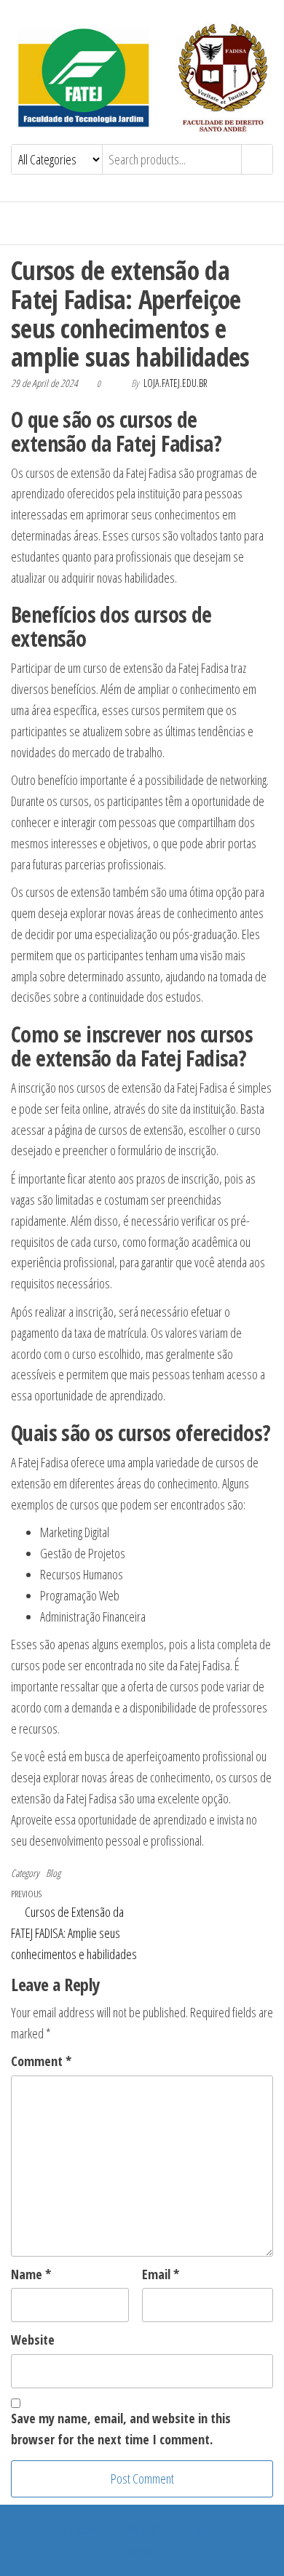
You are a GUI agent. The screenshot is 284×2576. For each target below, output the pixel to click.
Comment (41, 2061)
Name (31, 2274)
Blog (53, 1873)
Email (161, 2274)
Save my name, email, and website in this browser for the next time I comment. (121, 2429)
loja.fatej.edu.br (175, 383)
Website (33, 2340)
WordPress (155, 2529)
